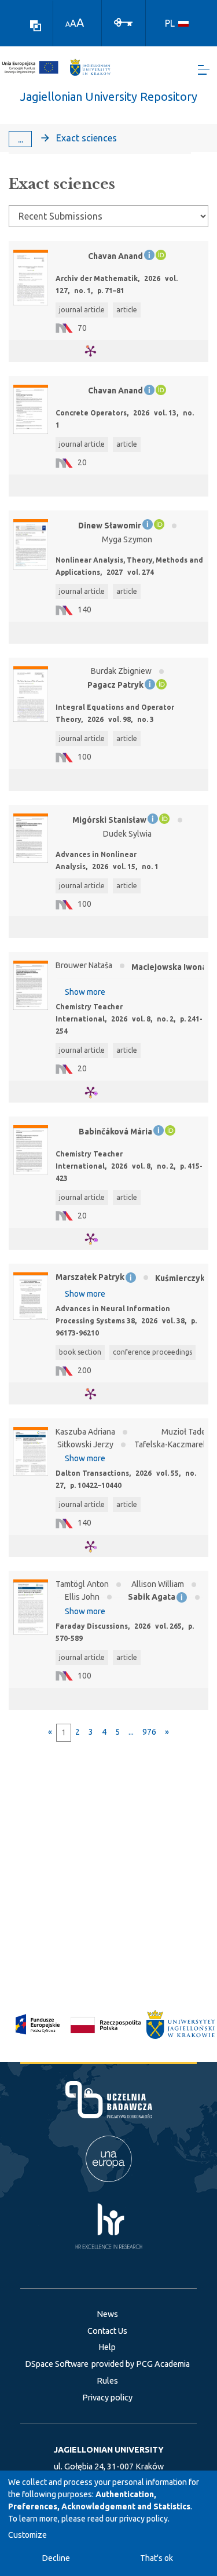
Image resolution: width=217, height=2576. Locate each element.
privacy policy (144, 2519)
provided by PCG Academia (141, 2364)
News (107, 2314)
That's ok (157, 2558)
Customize (27, 2535)
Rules (107, 2381)
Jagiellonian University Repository (109, 96)
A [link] (68, 24)
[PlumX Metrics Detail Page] (98, 351)
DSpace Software (57, 2364)
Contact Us (107, 2331)
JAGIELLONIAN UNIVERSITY (109, 2450)
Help (107, 2347)
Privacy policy (107, 2398)
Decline (56, 2558)
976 (149, 1732)
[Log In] (123, 21)
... (21, 139)
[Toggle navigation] (204, 70)
